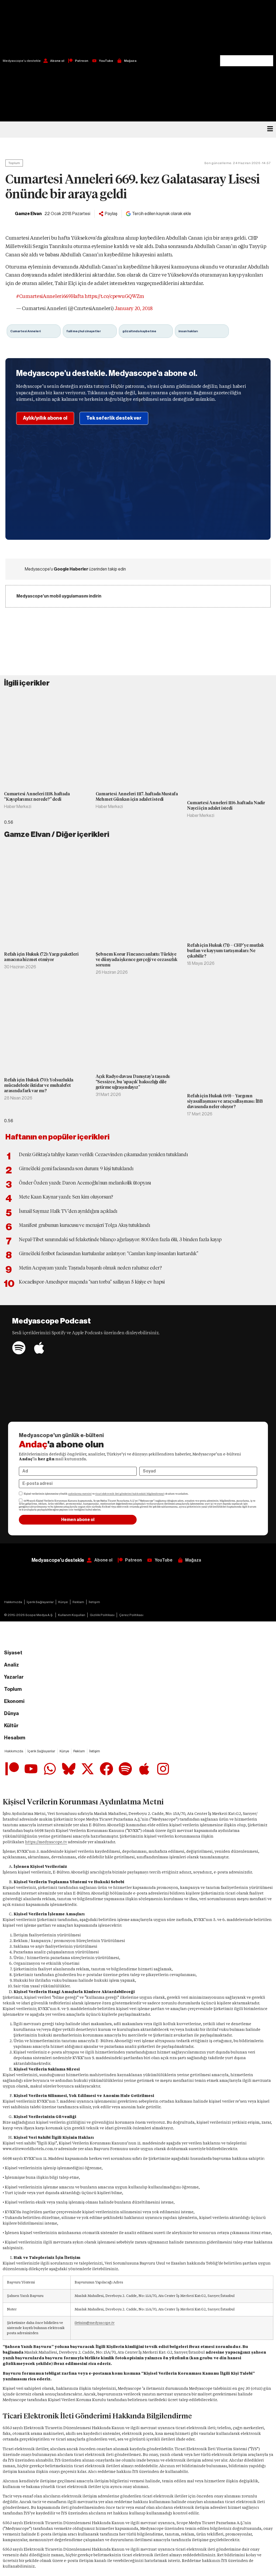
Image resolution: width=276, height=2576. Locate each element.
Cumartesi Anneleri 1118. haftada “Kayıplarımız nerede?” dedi (37, 797)
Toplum (14, 163)
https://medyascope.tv (46, 1842)
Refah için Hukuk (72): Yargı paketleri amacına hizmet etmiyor (41, 957)
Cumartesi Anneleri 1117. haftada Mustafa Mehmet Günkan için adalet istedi (137, 797)
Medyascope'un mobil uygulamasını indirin (59, 596)
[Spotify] (19, 1348)
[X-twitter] (88, 1769)
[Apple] (39, 1348)
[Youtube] (31, 1769)
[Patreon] (12, 1769)
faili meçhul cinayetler (84, 331)
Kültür (11, 1726)
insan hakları (188, 331)
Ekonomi (14, 1701)
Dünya (11, 1713)
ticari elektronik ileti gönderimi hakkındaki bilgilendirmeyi (130, 1494)
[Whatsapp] (50, 1769)
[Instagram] (163, 1769)
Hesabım (15, 1738)
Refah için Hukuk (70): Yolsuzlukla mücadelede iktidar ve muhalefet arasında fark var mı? (39, 1085)
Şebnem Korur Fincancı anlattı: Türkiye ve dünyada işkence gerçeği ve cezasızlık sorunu (137, 960)
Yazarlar (14, 1677)
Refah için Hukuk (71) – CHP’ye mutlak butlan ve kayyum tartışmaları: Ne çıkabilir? (225, 951)
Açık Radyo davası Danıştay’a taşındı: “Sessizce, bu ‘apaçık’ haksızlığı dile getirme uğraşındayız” (133, 1082)
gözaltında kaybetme (139, 331)
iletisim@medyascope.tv (95, 2323)
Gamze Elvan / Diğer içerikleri (57, 834)
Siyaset (13, 1653)
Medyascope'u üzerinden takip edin (75, 569)
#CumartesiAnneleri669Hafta (50, 296)
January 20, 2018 (133, 308)
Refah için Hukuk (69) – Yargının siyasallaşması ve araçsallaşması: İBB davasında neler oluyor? (225, 1101)
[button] (247, 28)
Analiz (11, 1665)
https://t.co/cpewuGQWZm (114, 296)
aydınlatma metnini (80, 1494)
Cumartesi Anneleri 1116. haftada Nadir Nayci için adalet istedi (226, 805)
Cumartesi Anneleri (25, 331)
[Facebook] (106, 1769)
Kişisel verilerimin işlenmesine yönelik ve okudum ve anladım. (106, 1494)
